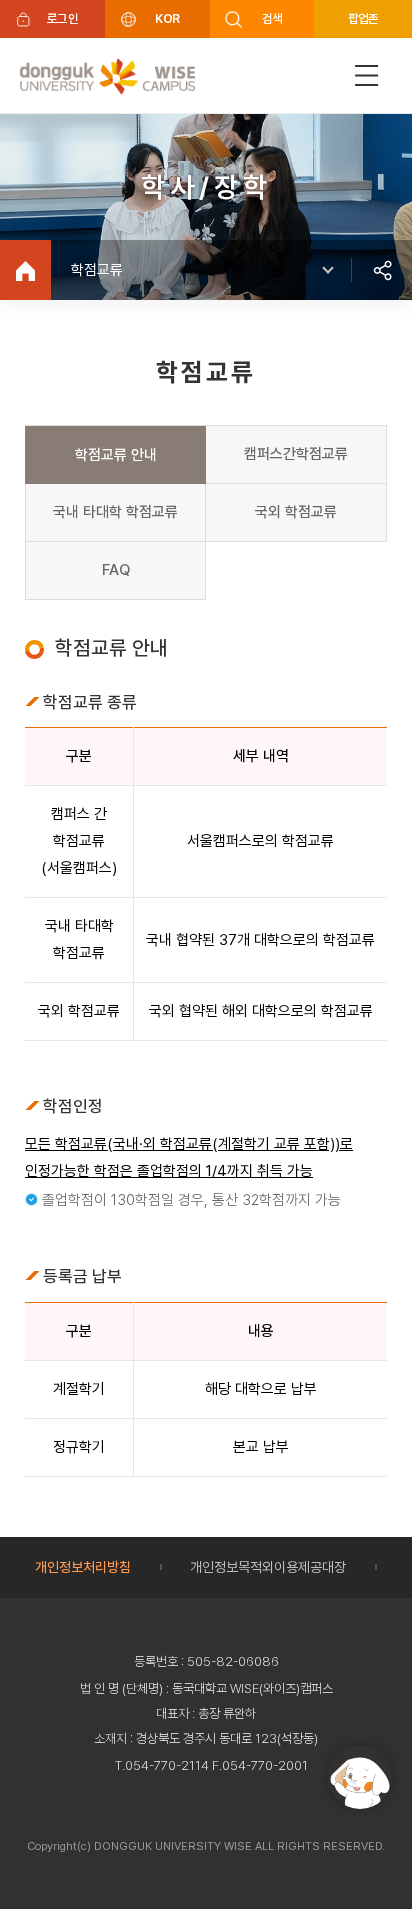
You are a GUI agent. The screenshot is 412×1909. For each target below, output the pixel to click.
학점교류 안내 (116, 455)
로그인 (62, 18)
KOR (167, 18)
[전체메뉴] (367, 75)
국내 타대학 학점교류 (115, 512)
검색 (272, 18)
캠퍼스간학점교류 (296, 454)
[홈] (25, 270)
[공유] (382, 270)
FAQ (116, 570)
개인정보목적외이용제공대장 (268, 1567)
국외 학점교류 (296, 512)
